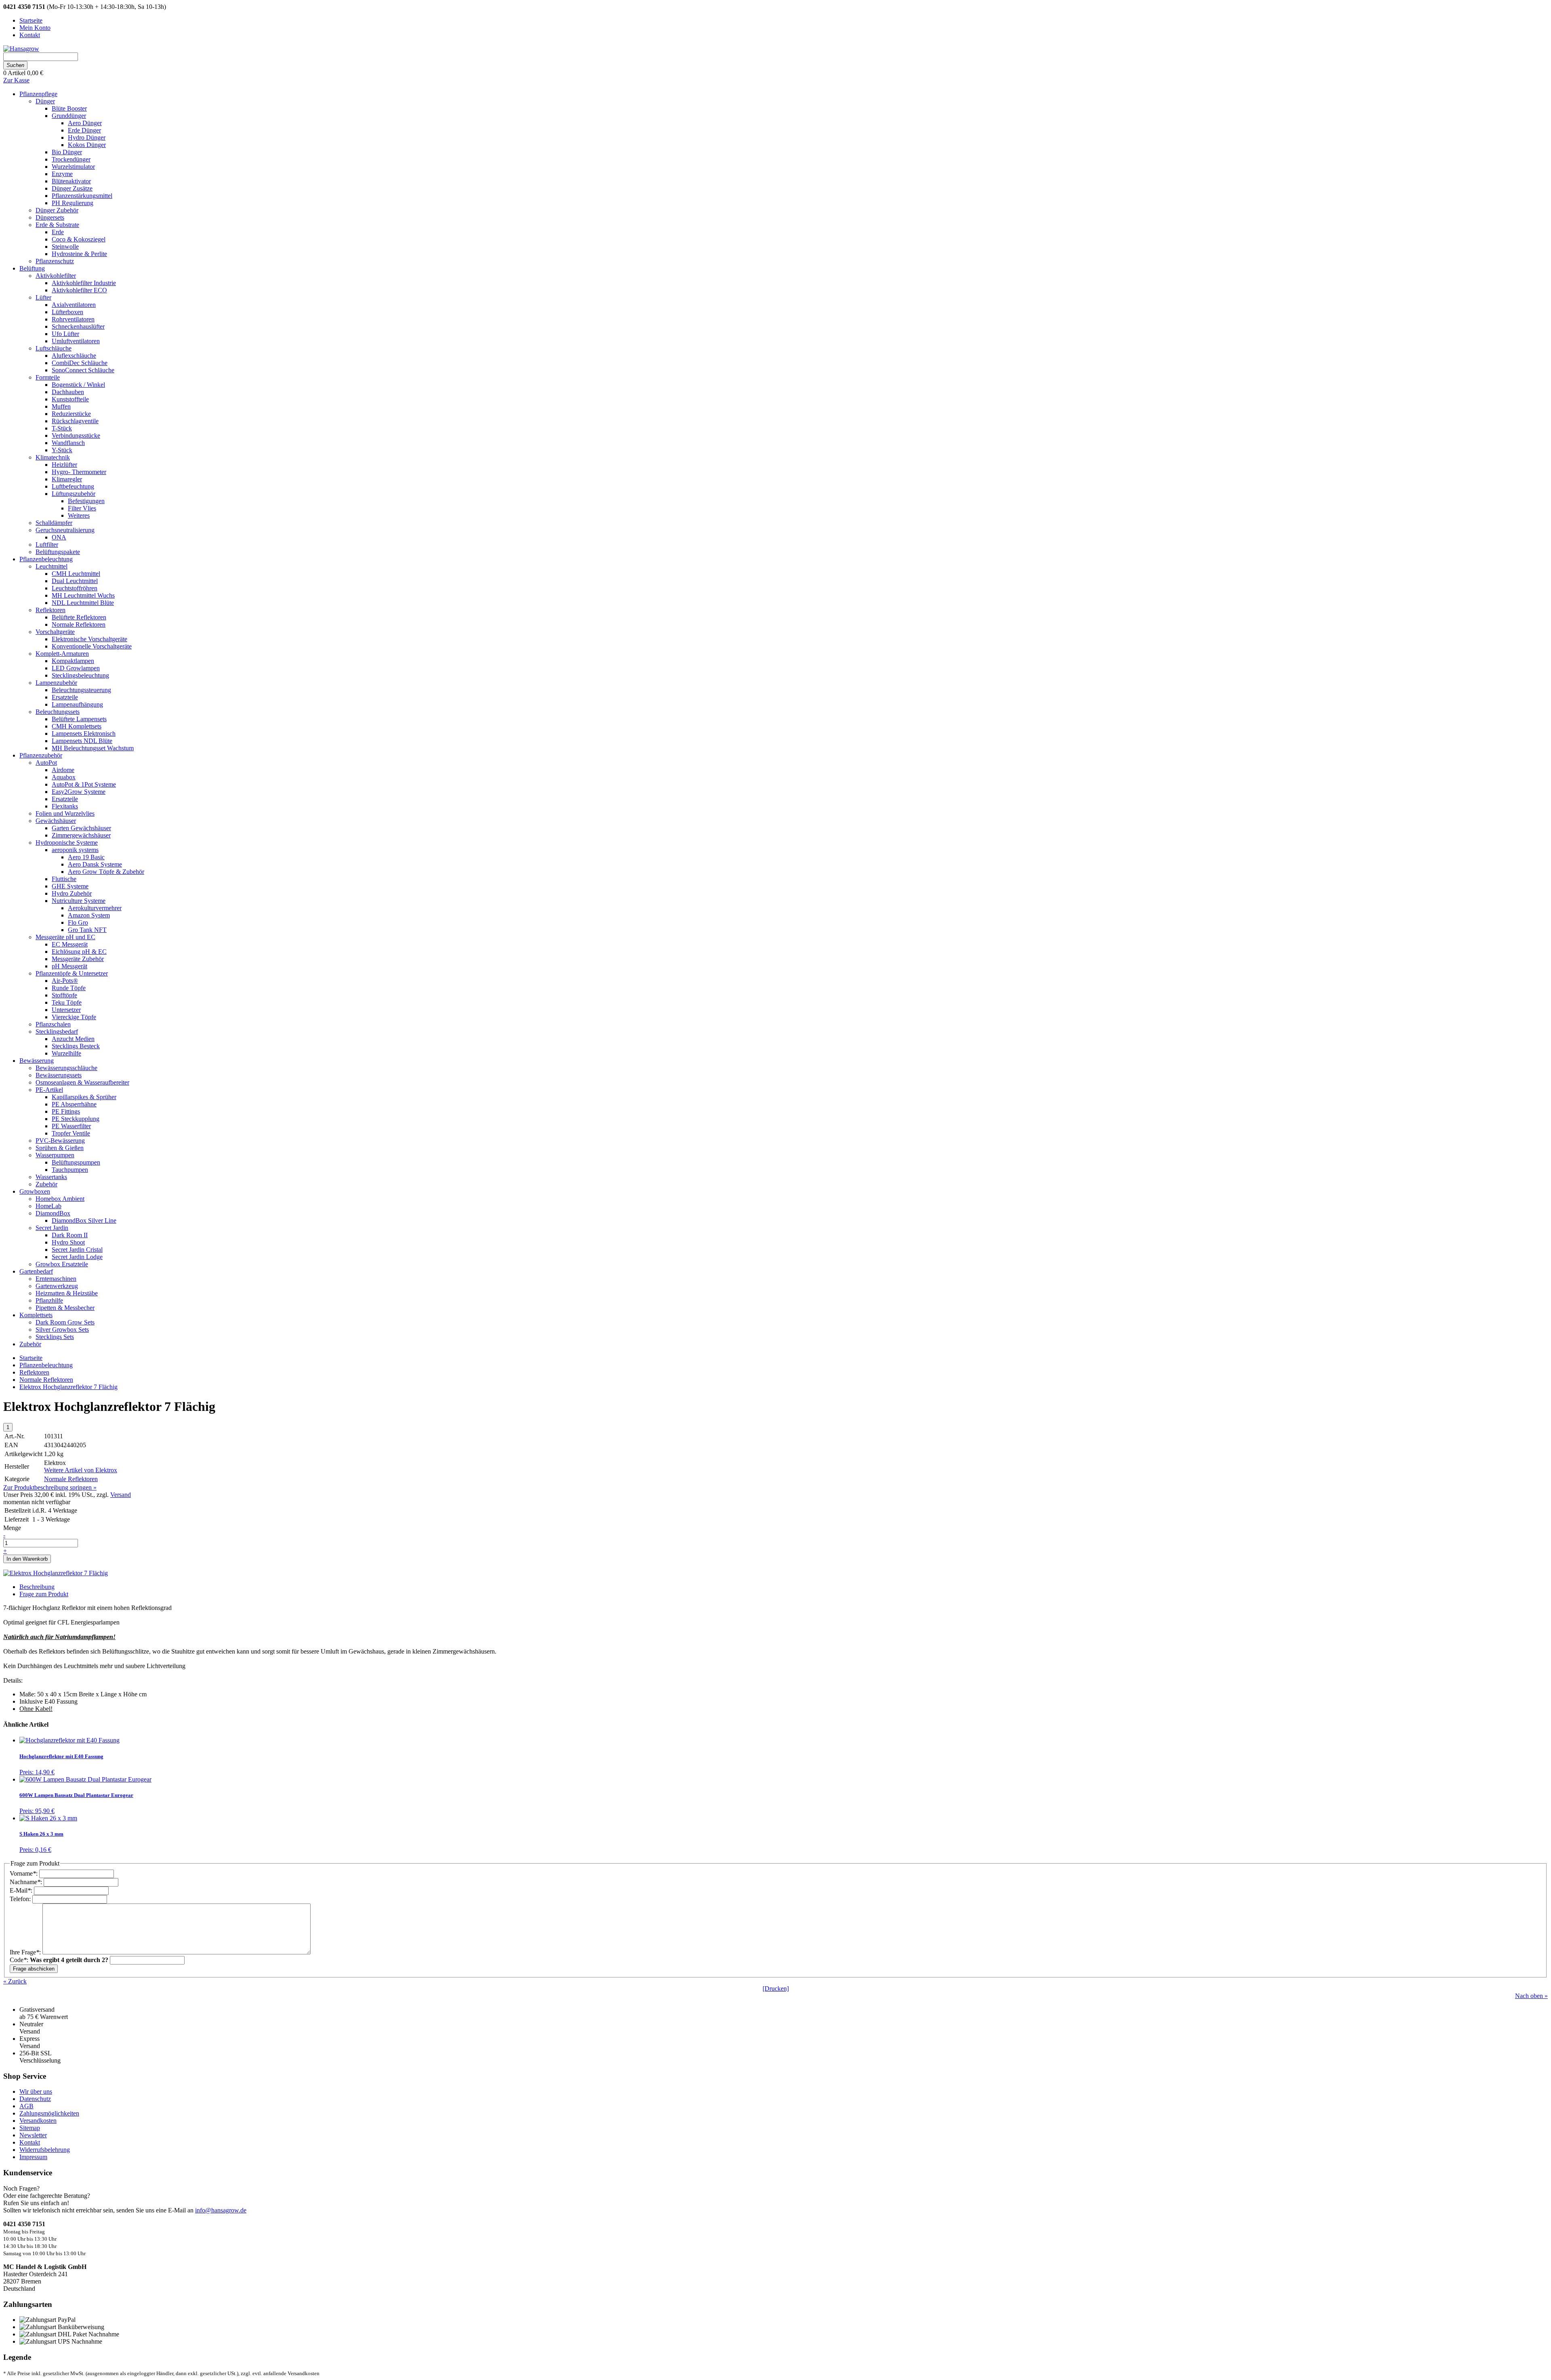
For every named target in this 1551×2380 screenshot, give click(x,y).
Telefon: (21, 1899)
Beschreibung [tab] (37, 1587)
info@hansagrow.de (221, 2210)
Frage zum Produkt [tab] (44, 1594)
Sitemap (30, 2128)
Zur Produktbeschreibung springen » (50, 1487)
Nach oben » (1531, 1996)
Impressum (33, 2157)
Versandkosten (38, 2121)
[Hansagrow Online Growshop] (21, 49)
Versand (121, 1495)
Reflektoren (34, 1372)
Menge (12, 1528)
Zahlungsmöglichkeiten (49, 2113)
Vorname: (24, 1873)
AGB (26, 2106)
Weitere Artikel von (81, 1470)
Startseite (31, 1358)
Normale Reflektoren (46, 1380)
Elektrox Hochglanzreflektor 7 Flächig (68, 1387)
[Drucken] (776, 1989)
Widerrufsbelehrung (45, 2150)
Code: (59, 1960)
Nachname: (27, 1882)
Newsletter (33, 2135)
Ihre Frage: (26, 1952)
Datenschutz (35, 2099)
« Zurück (15, 1981)
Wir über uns (36, 2091)
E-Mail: (22, 1890)
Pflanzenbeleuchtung (46, 1365)
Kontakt (30, 2142)
